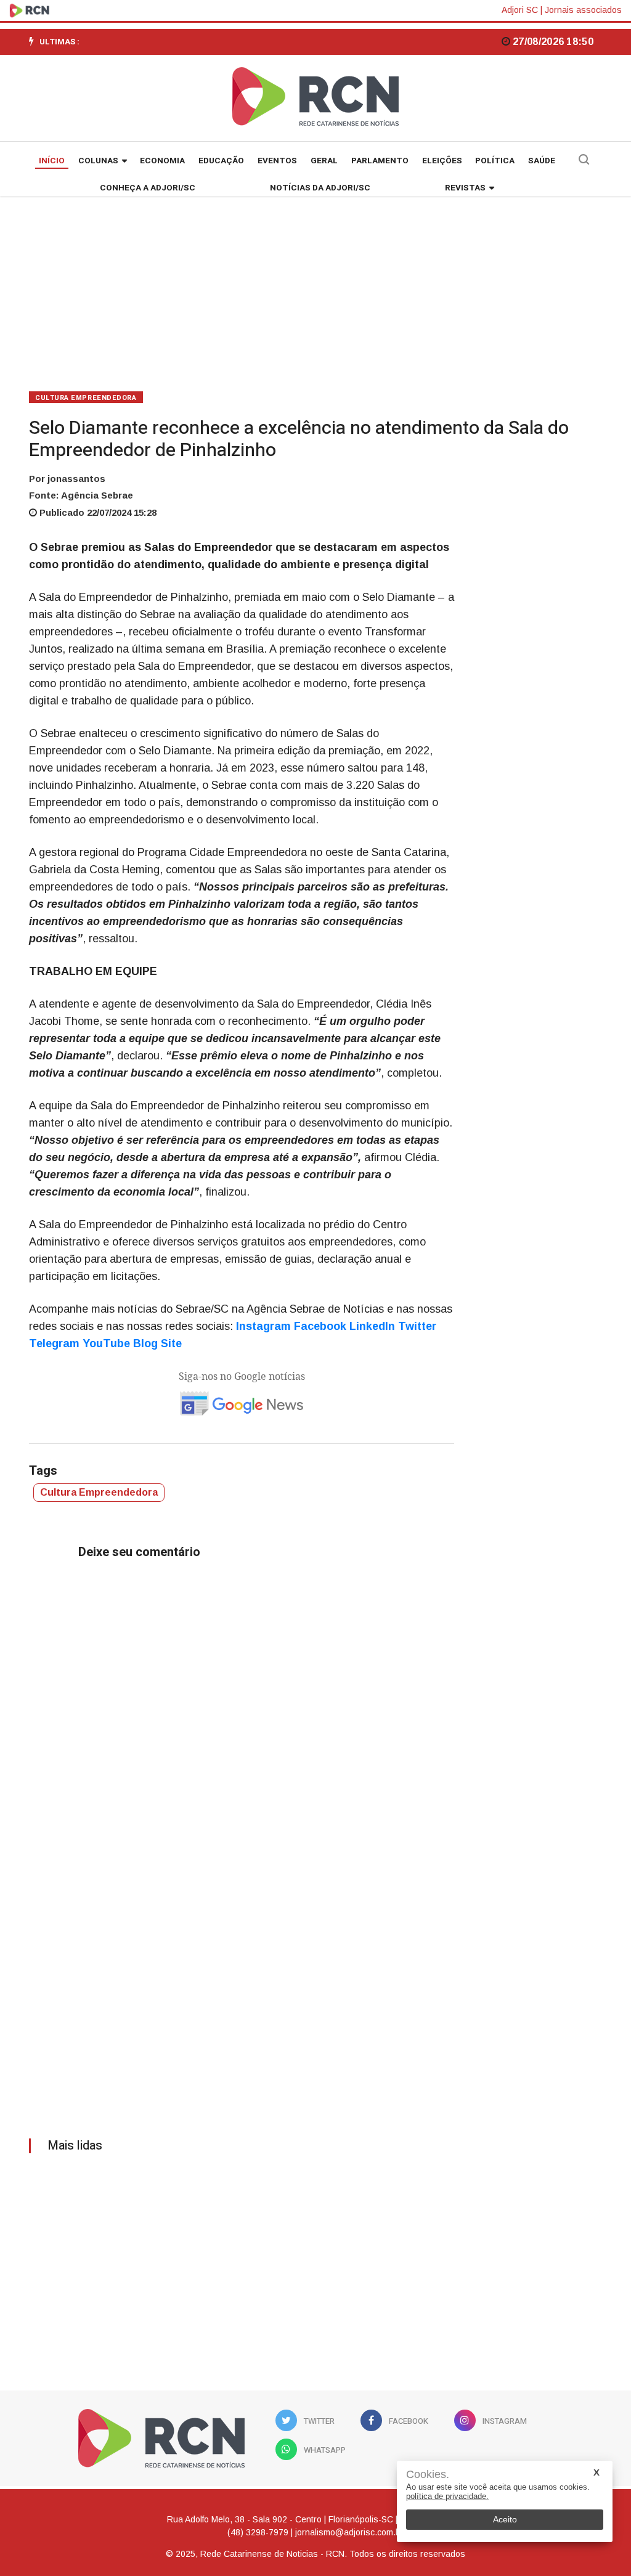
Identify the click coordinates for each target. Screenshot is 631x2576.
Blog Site (157, 1343)
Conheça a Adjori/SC (148, 188)
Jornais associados (583, 10)
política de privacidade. (447, 2496)
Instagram (263, 1326)
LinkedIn (372, 1326)
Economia (162, 161)
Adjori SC (520, 10)
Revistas (465, 188)
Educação (221, 161)
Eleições (442, 161)
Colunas (98, 161)
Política (495, 161)
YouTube (106, 1343)
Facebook (320, 1326)
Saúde (542, 161)
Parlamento (380, 161)
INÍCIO (52, 161)
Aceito (505, 2519)
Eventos (277, 161)
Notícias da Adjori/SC (320, 188)
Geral (324, 161)
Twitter (417, 1326)
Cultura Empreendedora (86, 398)
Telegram (54, 1343)
